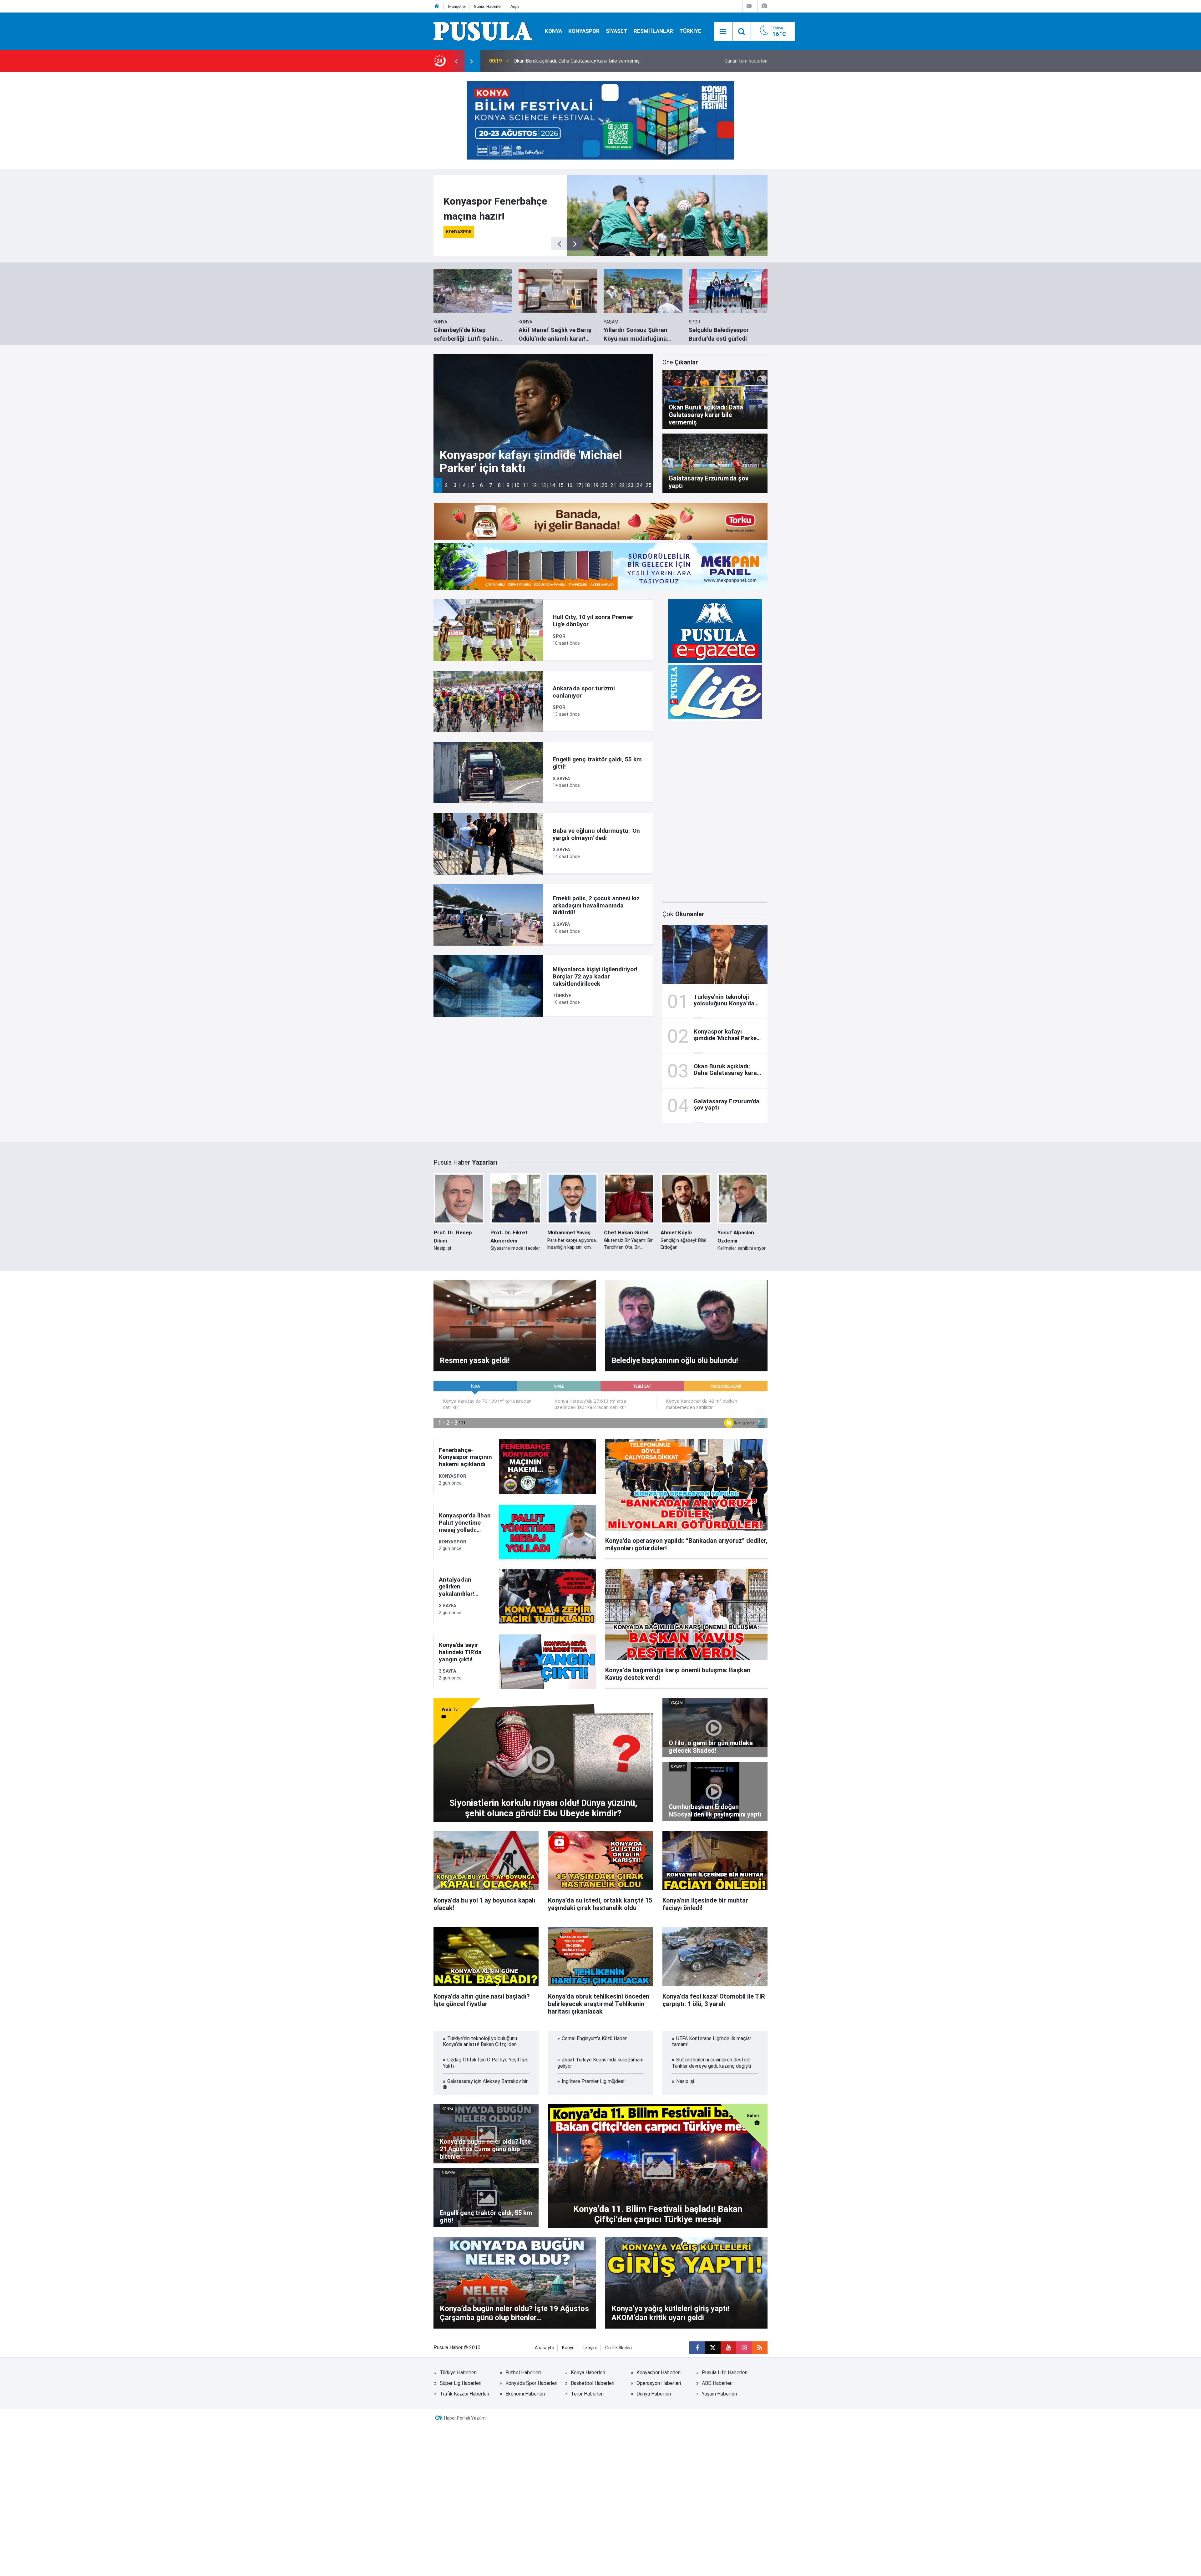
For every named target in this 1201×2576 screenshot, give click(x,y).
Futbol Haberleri (523, 2373)
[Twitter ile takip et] (713, 2348)
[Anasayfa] (437, 6)
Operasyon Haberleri (659, 2383)
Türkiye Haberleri (458, 2373)
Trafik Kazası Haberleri (464, 2394)
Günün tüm (746, 61)
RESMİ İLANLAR (653, 31)
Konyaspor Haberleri (659, 2373)
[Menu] (723, 32)
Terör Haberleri (587, 2394)
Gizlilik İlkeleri (618, 2348)
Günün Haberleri (488, 6)
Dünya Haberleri (654, 2394)
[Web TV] (749, 6)
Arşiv (515, 6)
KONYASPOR (584, 31)
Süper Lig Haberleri (461, 2383)
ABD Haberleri (717, 2383)
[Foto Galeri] (764, 6)
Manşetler (457, 6)
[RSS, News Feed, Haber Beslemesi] (760, 2348)
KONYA (553, 31)
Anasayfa (545, 2348)
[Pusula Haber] (483, 31)
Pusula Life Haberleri (725, 2373)
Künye (568, 2348)
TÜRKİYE (690, 31)
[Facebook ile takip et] (697, 2348)
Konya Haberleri (588, 2373)
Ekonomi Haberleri (525, 2394)
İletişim (590, 2348)
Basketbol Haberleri (593, 2383)
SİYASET (617, 31)
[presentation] (456, 61)
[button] (438, 485)
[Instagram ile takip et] (744, 2348)
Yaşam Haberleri (719, 2394)
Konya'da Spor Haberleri (531, 2383)
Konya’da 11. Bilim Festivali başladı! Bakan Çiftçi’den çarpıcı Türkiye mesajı (595, 61)
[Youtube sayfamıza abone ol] (728, 2348)
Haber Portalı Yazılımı (465, 2418)
